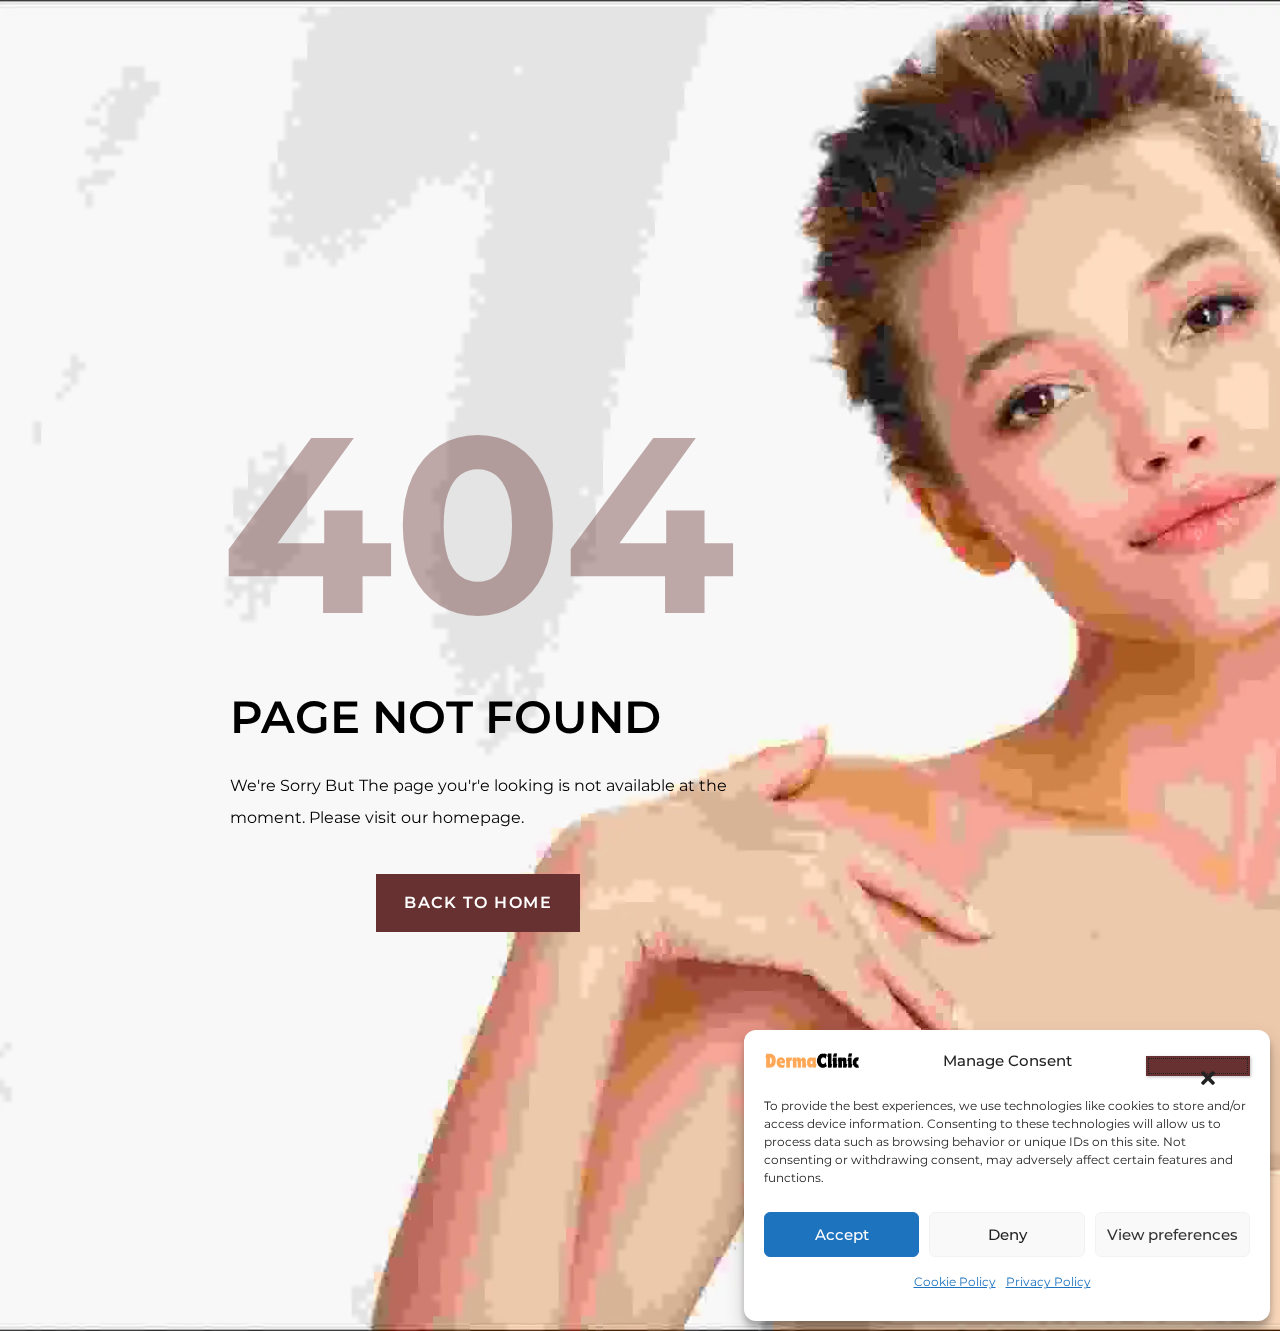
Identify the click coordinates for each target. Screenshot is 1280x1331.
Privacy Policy (1048, 1281)
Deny (1007, 1234)
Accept (842, 1234)
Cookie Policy (955, 1281)
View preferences (1172, 1234)
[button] (1198, 1066)
